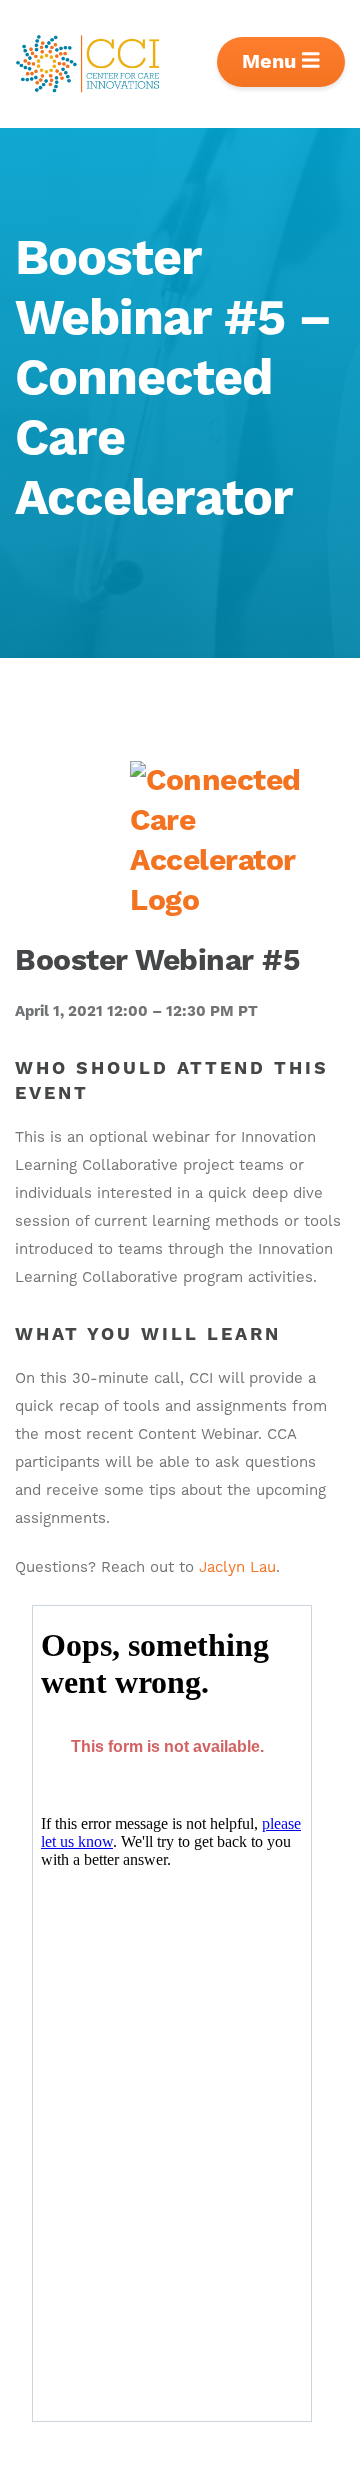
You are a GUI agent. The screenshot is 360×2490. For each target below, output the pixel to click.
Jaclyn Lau (237, 1567)
